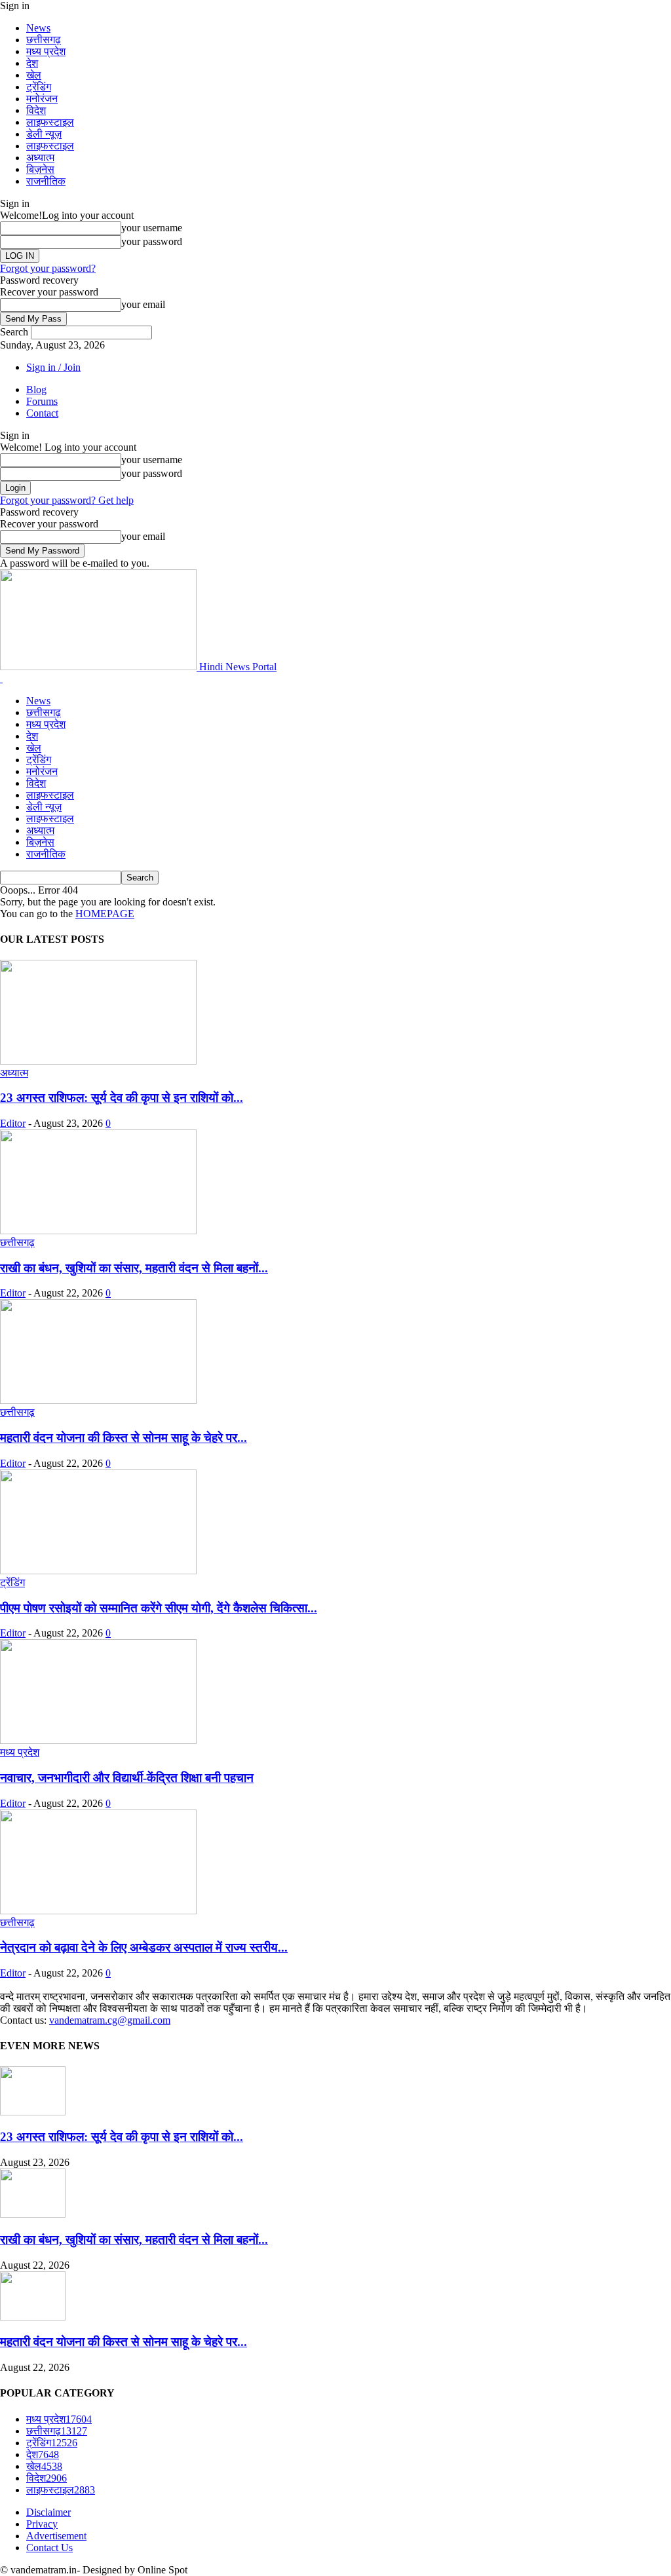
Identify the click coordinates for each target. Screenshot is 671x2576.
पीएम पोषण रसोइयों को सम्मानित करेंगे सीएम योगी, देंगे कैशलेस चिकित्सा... (159, 1608)
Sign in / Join (53, 367)
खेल (34, 75)
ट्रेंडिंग (39, 87)
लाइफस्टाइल (50, 122)
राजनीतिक (46, 181)
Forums (42, 401)
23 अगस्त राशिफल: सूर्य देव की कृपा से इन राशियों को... (122, 1098)
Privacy (42, 2524)
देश (32, 63)
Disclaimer (48, 2512)
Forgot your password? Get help (67, 500)
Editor (13, 1123)
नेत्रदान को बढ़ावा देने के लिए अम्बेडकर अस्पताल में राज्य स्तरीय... (144, 1947)
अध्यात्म (40, 158)
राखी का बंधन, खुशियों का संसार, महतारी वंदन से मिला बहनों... (134, 1268)
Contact (42, 413)
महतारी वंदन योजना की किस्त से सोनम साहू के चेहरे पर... (124, 1438)
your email (143, 304)
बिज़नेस (40, 169)
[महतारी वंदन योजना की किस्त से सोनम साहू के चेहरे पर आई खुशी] (98, 1400)
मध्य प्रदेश (46, 51)
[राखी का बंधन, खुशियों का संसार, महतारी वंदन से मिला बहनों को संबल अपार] (98, 1231)
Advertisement (56, 2536)
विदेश (36, 110)
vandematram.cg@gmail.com (110, 2020)
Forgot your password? (48, 268)
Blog (36, 389)
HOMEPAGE (105, 914)
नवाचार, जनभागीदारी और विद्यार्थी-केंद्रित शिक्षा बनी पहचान (127, 1778)
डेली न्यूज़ (44, 134)
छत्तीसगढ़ (44, 40)
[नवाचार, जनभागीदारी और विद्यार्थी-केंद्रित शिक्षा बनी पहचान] (98, 1740)
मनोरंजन (42, 99)
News (38, 28)
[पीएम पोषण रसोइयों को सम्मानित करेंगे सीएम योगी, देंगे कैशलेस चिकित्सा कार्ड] (98, 1571)
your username (152, 228)
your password (152, 241)
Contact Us (49, 2548)
